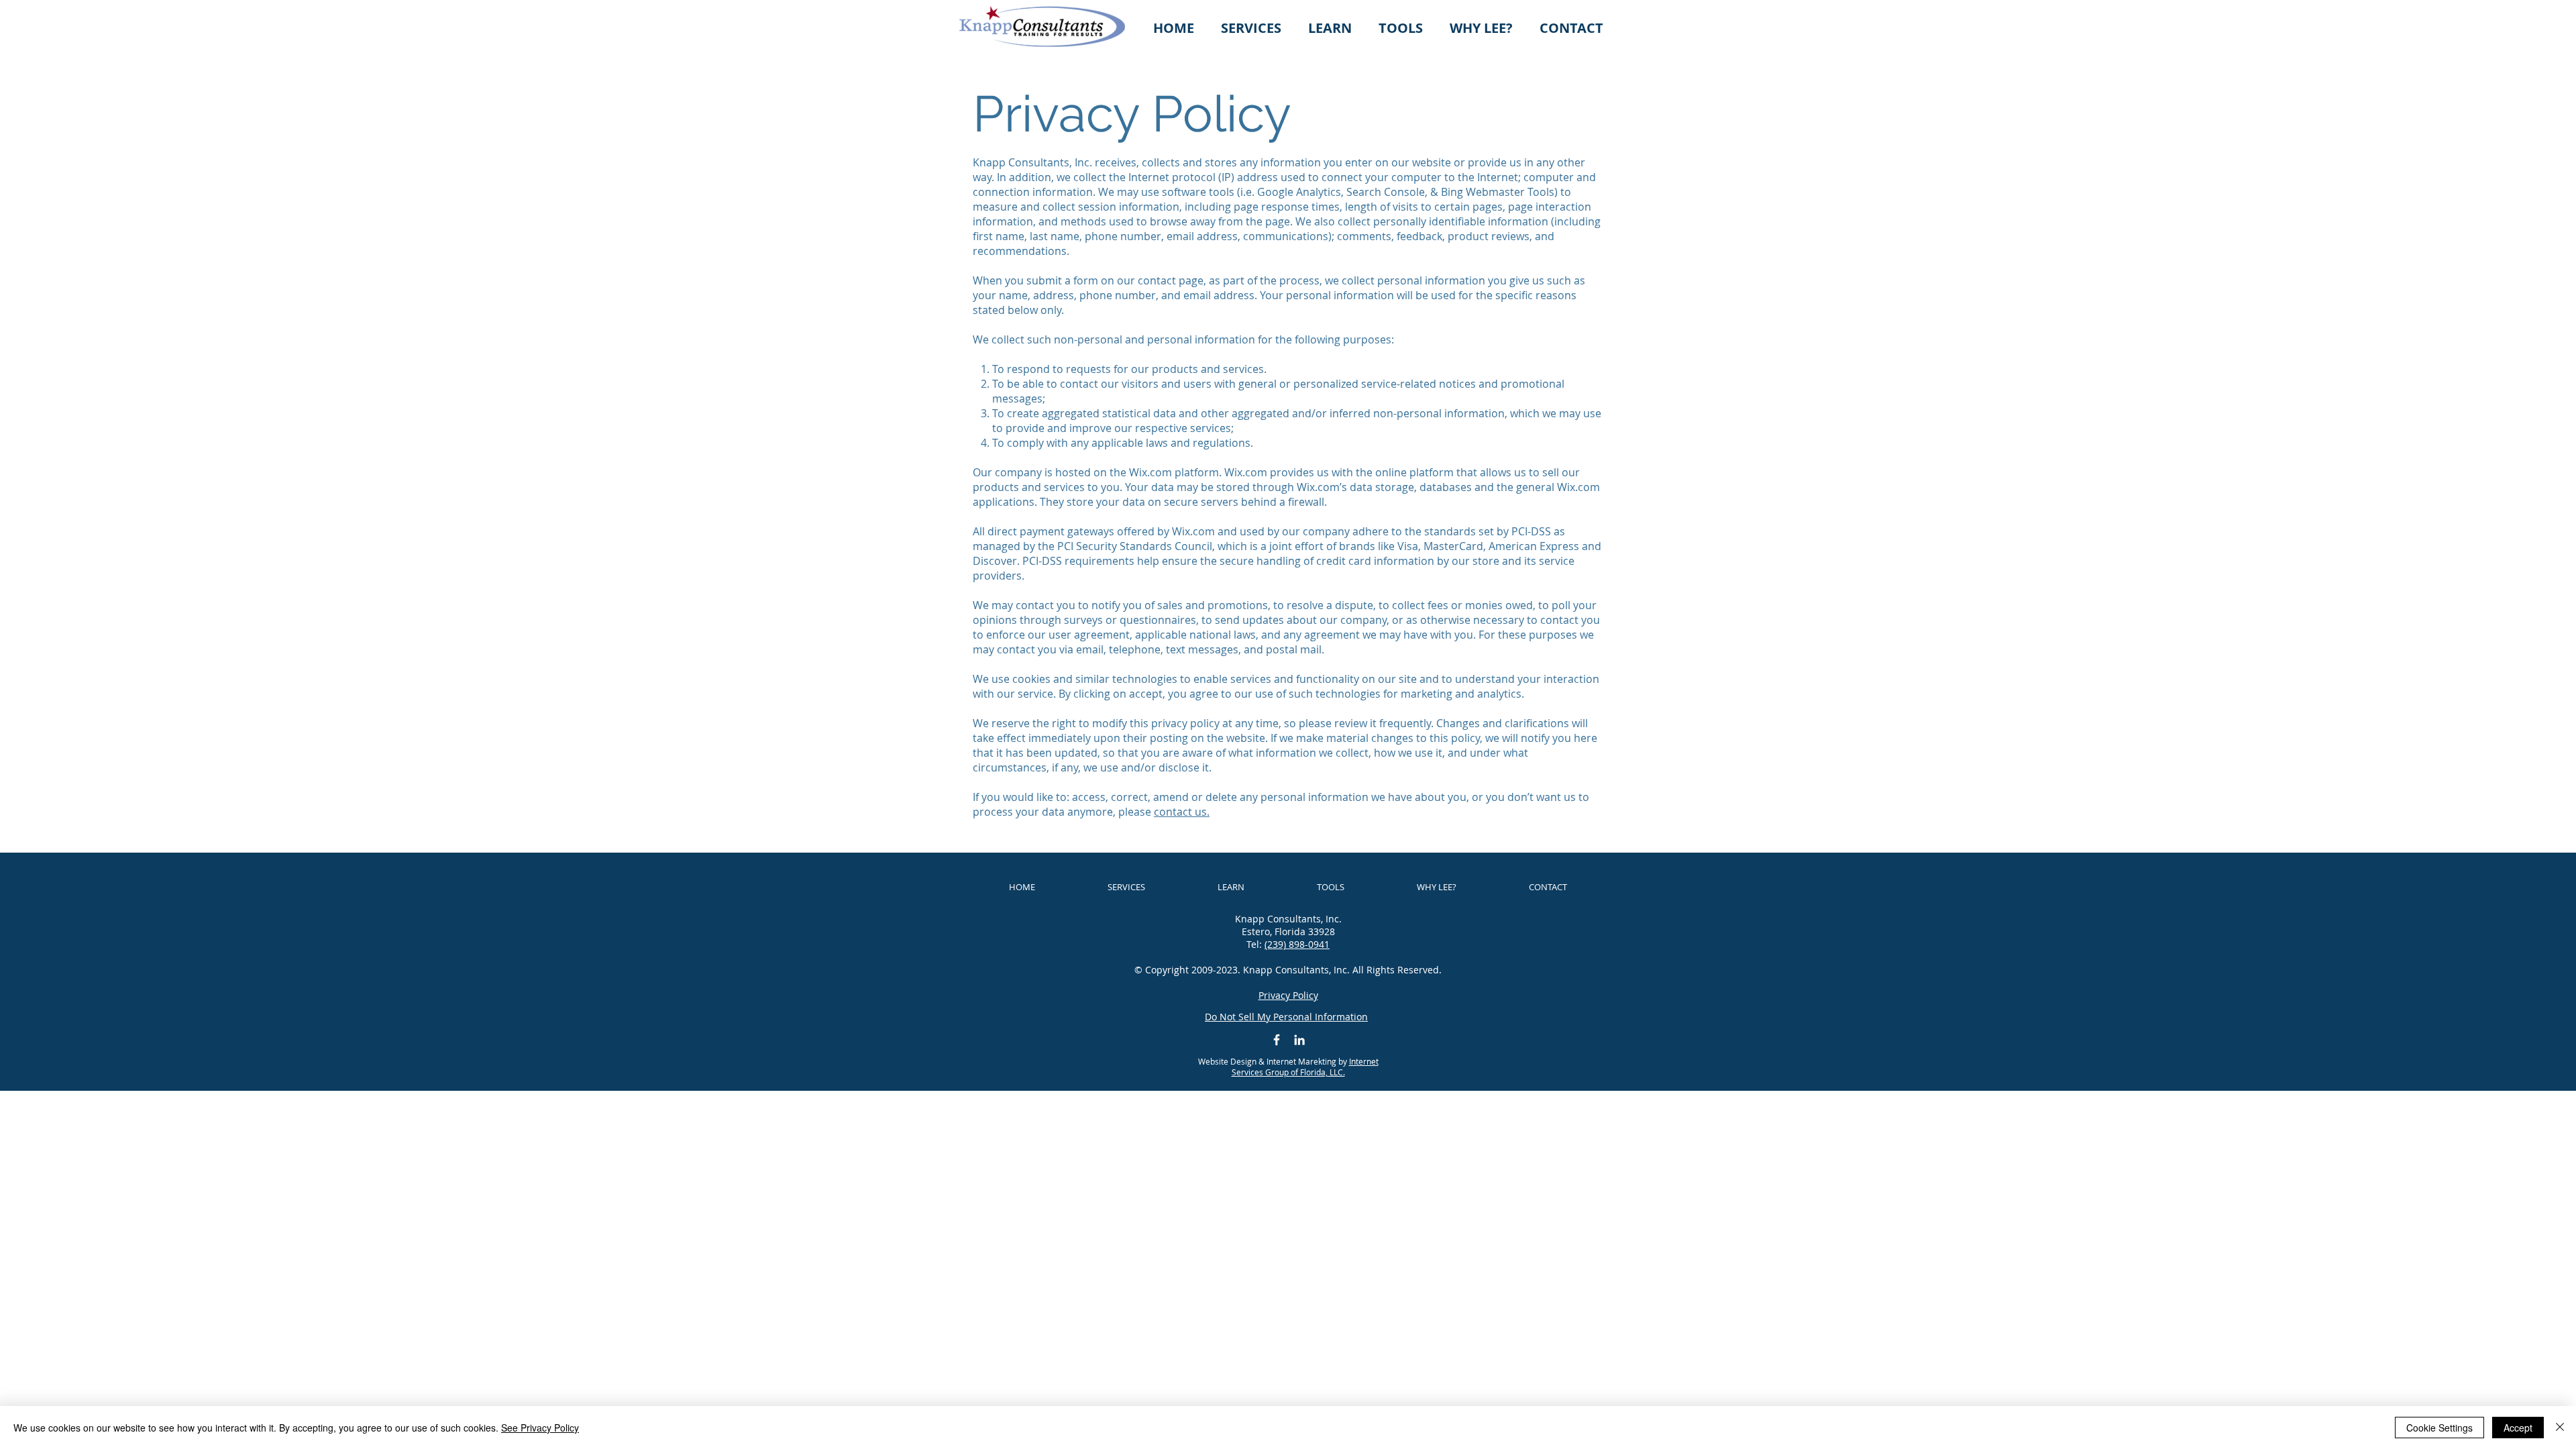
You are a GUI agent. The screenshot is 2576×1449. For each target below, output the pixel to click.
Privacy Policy (1288, 995)
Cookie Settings (2439, 1428)
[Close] (2560, 1428)
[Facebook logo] (1277, 1040)
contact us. (1182, 812)
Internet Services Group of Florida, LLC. (1305, 1067)
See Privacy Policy (540, 1428)
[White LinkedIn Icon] (1299, 1040)
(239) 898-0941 (1297, 944)
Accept (2518, 1428)
